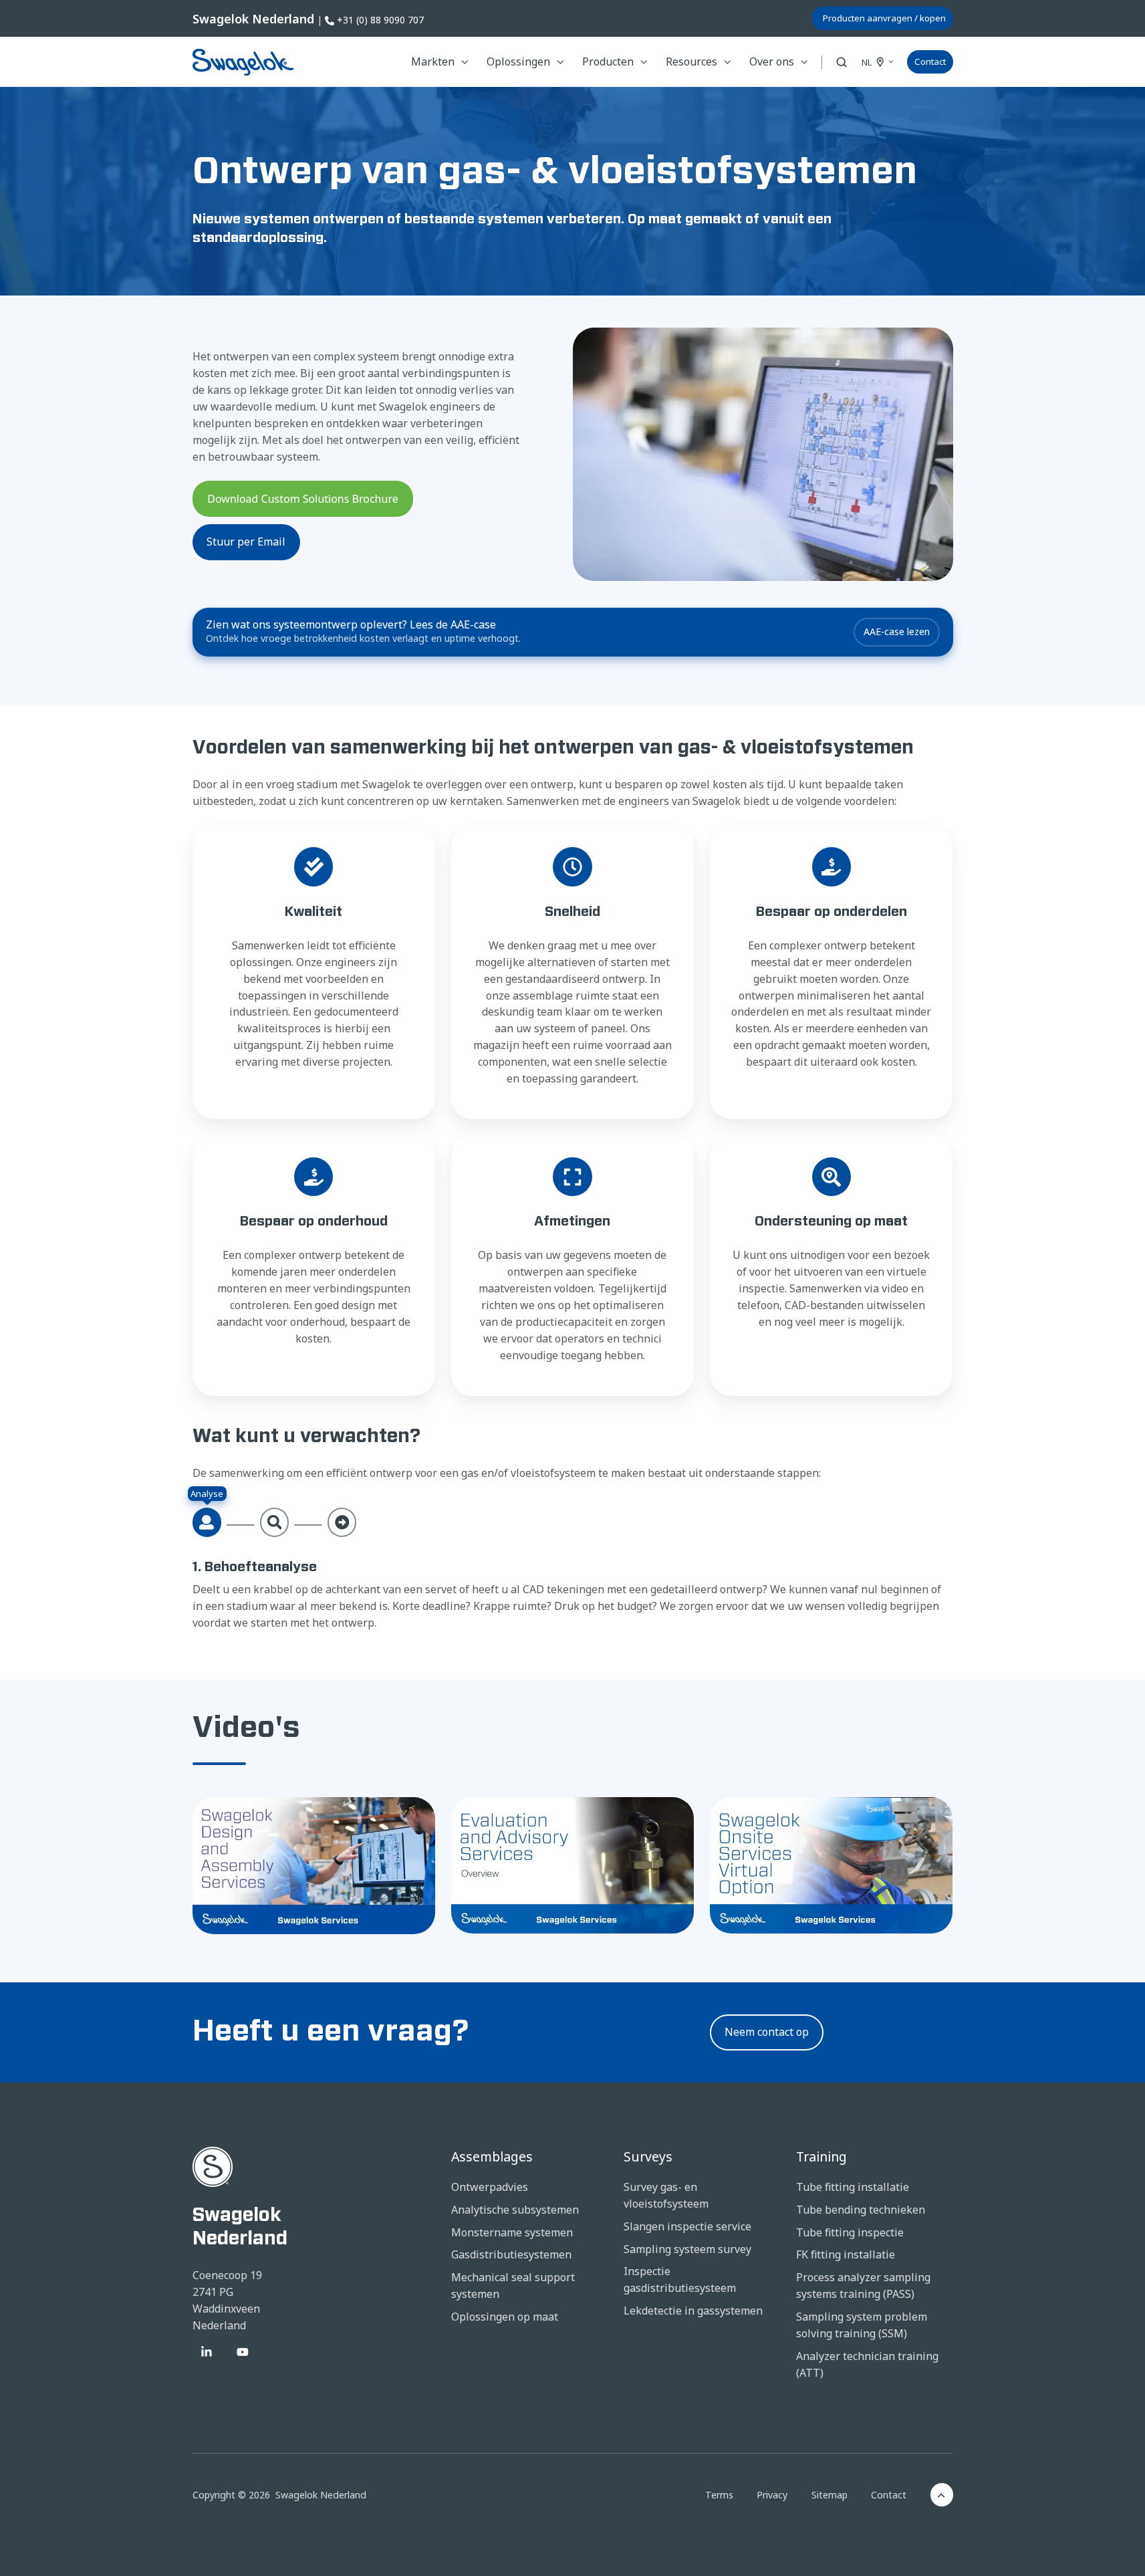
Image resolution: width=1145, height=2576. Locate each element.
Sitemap (830, 2495)
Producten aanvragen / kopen (884, 18)
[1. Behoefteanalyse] (207, 1522)
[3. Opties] (342, 1522)
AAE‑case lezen (897, 631)
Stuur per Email (246, 542)
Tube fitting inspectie (850, 2232)
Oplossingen (518, 62)
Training (821, 2156)
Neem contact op (767, 2032)
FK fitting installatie (846, 2254)
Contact (930, 62)
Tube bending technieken (861, 2210)
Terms (719, 2495)
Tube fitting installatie (853, 2187)
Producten (608, 62)
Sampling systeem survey (687, 2249)
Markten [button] (433, 62)
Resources (691, 62)
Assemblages (492, 2156)
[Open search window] (842, 62)
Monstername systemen (512, 2232)
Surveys (648, 2156)
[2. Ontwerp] (275, 1522)
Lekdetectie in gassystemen (693, 2311)
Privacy (772, 2495)
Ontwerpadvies (490, 2187)
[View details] (207, 2352)
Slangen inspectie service (687, 2226)
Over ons (772, 62)
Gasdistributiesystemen (511, 2254)
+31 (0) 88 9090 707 (380, 20)
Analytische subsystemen (515, 2210)
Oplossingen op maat (505, 2317)
